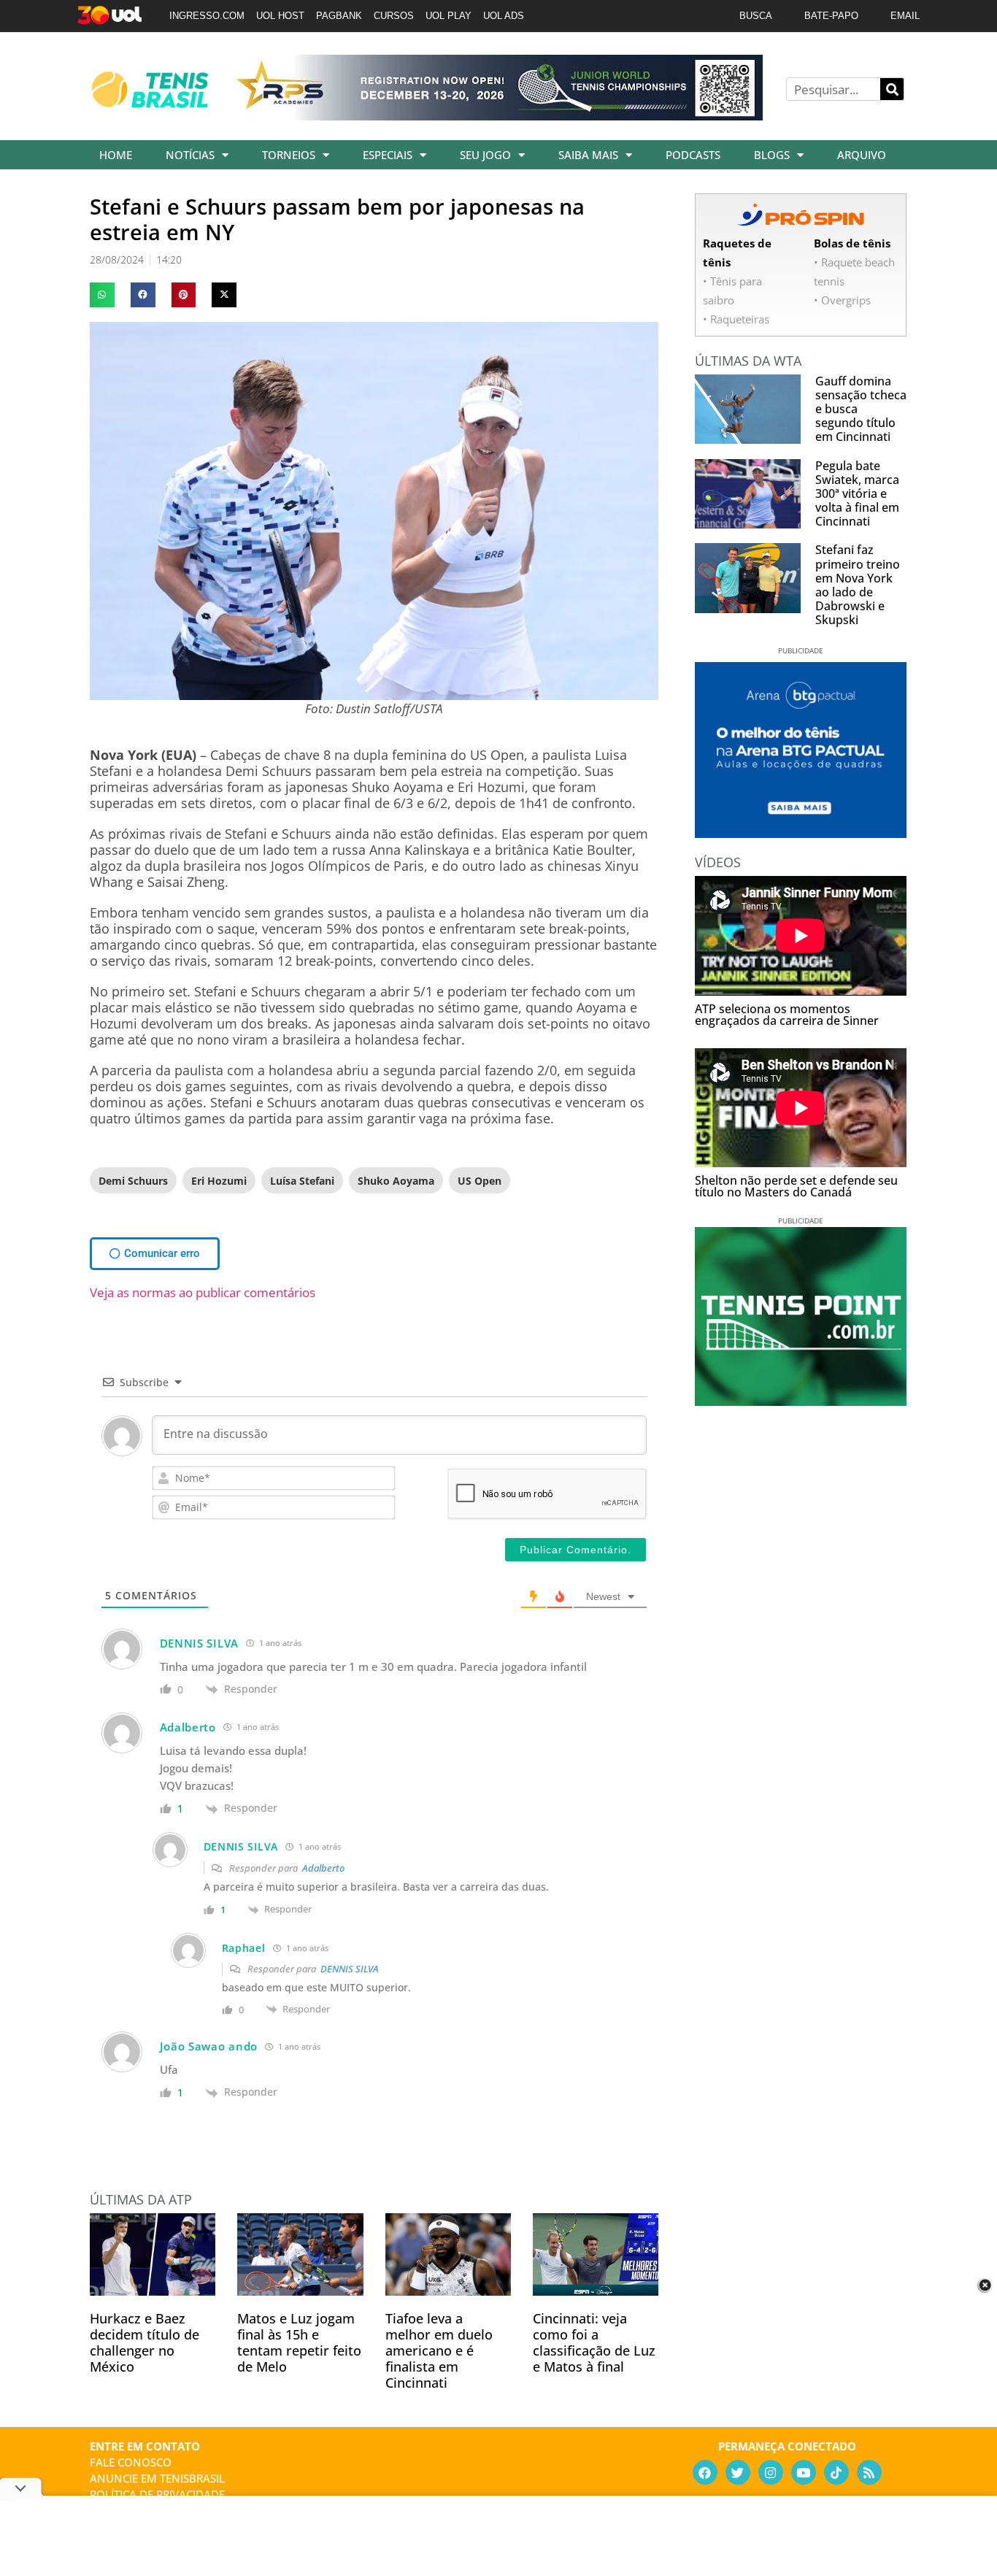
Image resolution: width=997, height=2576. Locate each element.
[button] (102, 295)
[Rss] (869, 2472)
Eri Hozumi (219, 1181)
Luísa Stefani (302, 1181)
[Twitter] (738, 2472)
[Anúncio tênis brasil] (801, 833)
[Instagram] (771, 2472)
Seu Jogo (485, 155)
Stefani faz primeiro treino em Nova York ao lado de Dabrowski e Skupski (858, 585)
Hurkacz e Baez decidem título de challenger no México (145, 2342)
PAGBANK (339, 16)
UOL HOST (280, 16)
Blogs (772, 155)
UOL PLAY (449, 16)
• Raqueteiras (736, 319)
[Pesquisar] (892, 89)
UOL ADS (504, 16)
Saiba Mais (588, 155)
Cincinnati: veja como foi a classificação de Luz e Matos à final (594, 2342)
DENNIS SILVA (350, 1969)
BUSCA (756, 16)
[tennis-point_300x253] (801, 1401)
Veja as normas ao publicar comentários (203, 1292)
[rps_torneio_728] (497, 115)
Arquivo (862, 155)
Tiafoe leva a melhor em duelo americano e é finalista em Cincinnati (439, 2350)
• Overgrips (842, 300)
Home (116, 155)
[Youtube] (804, 2472)
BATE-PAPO (831, 16)
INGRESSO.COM (207, 16)
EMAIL (905, 16)
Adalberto (323, 1868)
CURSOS (394, 16)
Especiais (388, 155)
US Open (480, 1181)
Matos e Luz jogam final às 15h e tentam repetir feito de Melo (299, 2342)
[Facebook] (705, 2472)
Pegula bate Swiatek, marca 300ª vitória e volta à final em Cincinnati (857, 494)
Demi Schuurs (133, 1181)
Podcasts (693, 155)
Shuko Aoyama (396, 1181)
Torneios (289, 155)
